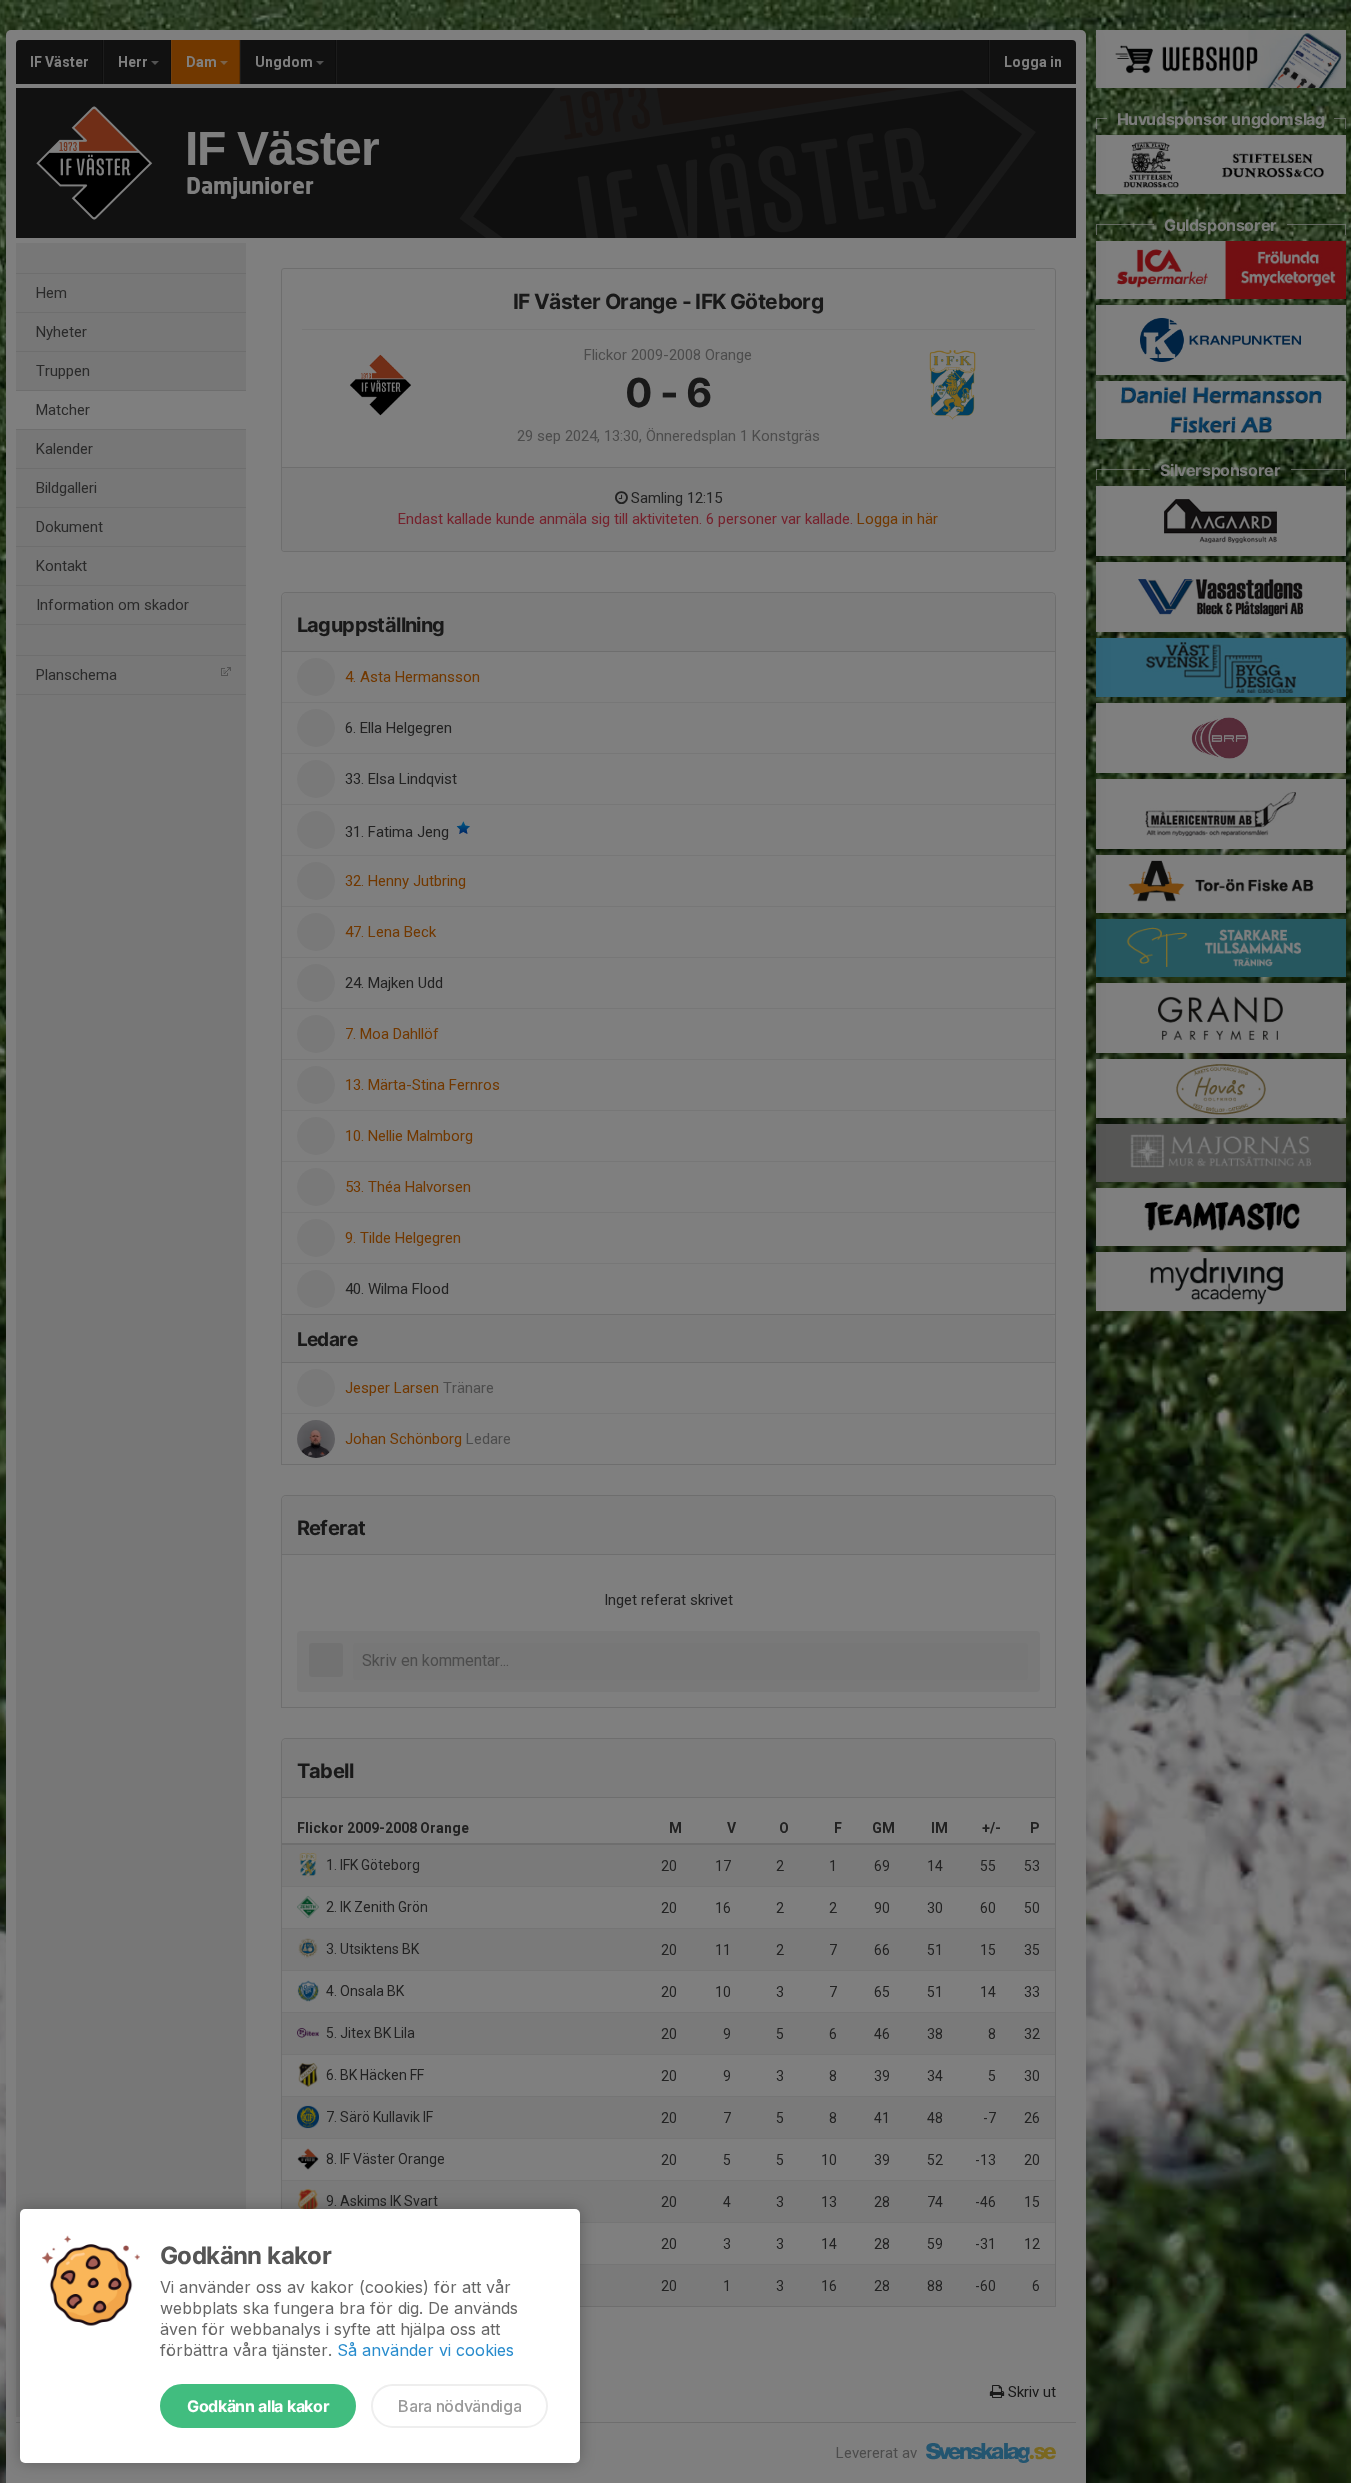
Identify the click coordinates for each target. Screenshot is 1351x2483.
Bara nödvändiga (459, 2406)
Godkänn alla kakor (258, 2406)
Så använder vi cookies (425, 2350)
